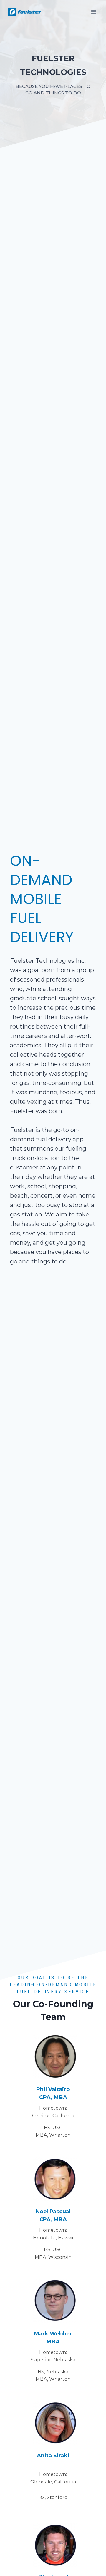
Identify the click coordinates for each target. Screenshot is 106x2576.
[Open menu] (93, 12)
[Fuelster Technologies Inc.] (25, 12)
